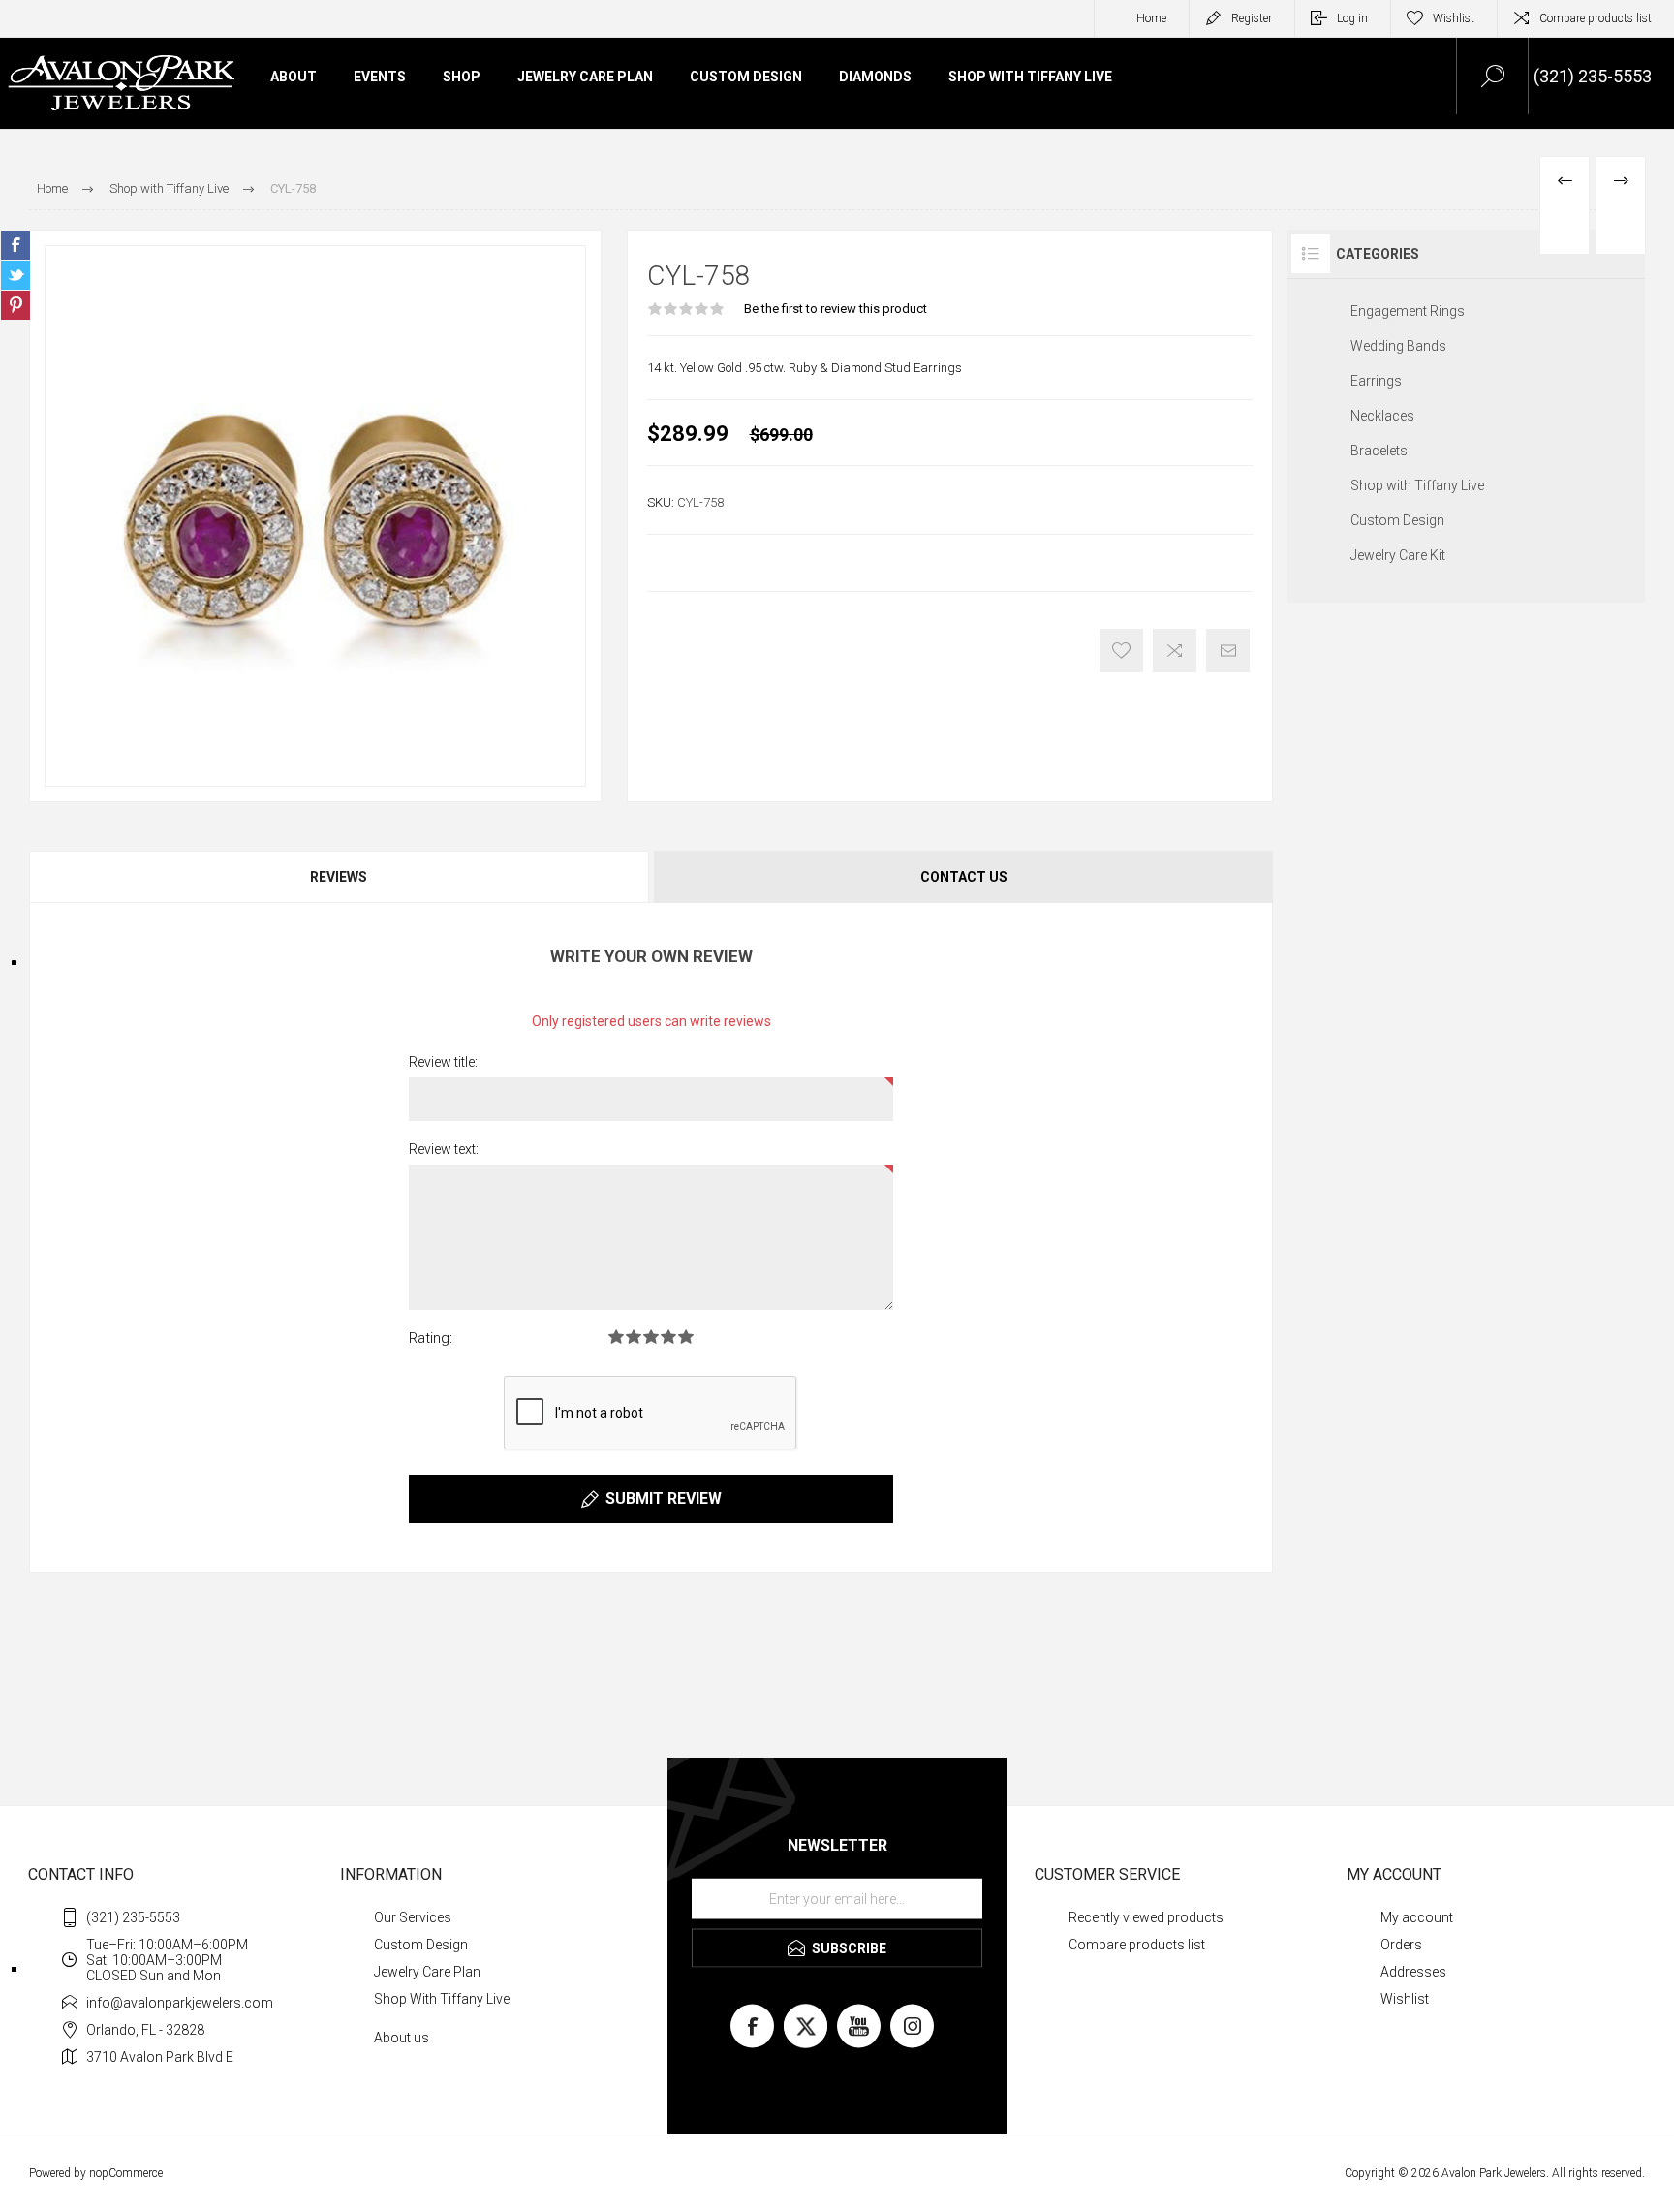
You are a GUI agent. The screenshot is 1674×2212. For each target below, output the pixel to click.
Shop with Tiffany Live (1417, 485)
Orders (1401, 1945)
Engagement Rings (1408, 311)
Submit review (664, 1498)
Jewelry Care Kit (1398, 555)
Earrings (1376, 381)
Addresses (1413, 1972)
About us (402, 2038)
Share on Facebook (15, 245)
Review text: (444, 1149)
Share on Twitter (15, 275)
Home (1151, 18)
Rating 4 (668, 1337)
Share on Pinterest (15, 305)
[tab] (340, 877)
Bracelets (1379, 451)
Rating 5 (686, 1337)
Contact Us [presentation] (964, 877)
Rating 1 (616, 1337)
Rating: (431, 1338)
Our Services (413, 1917)
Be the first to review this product (836, 309)
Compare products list (1596, 18)
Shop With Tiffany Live (442, 1999)
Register (1252, 18)
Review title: (443, 1062)
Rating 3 (651, 1337)
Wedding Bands (1398, 346)
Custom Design (1397, 520)
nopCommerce (126, 2173)
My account (1417, 1917)
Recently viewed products (1146, 1917)
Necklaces (1382, 416)
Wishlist (1405, 1999)
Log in (1352, 18)
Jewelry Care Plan (427, 1972)
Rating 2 (634, 1337)
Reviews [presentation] (339, 877)
